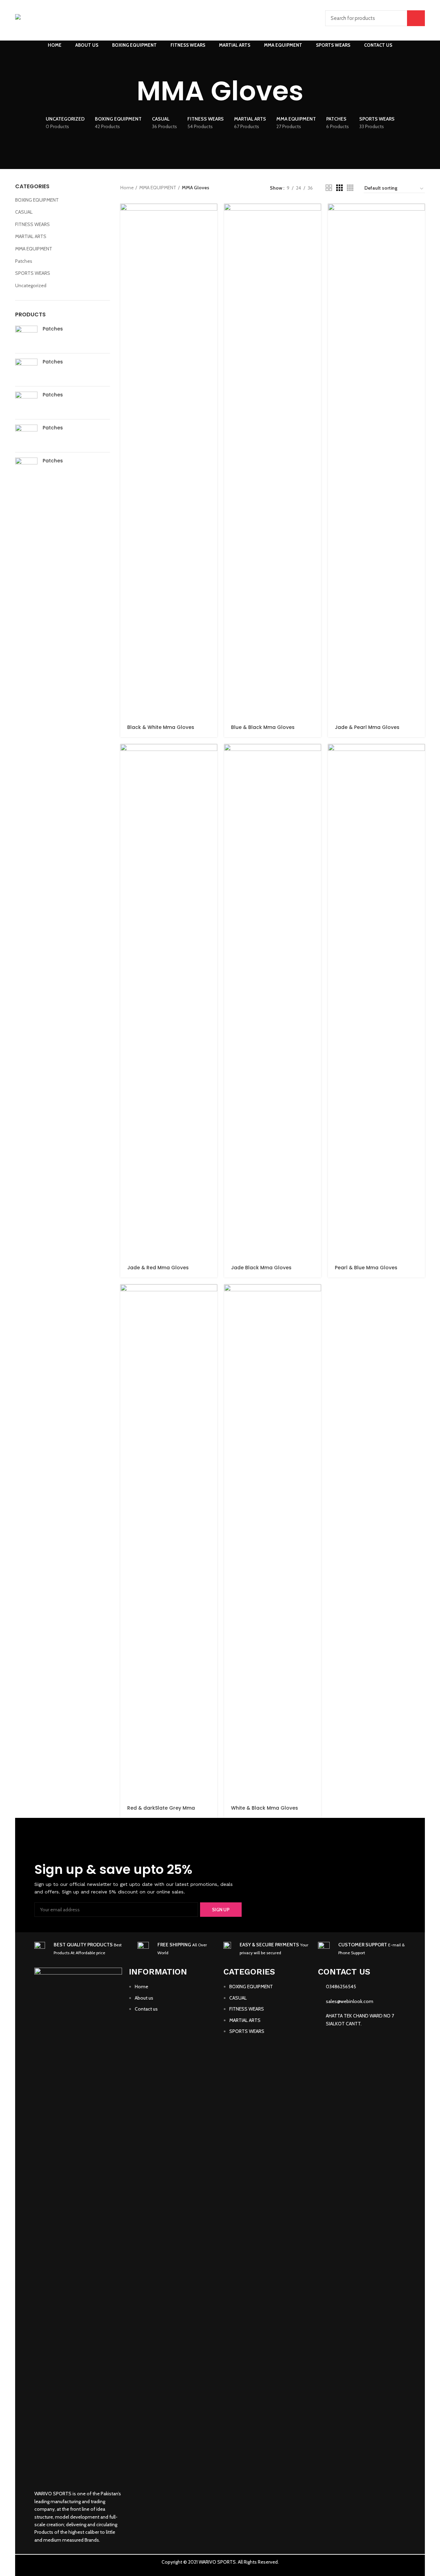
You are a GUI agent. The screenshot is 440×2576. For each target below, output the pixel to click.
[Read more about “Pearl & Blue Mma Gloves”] (420, 755)
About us (144, 1998)
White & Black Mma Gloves (265, 1808)
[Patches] (26, 337)
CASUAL (24, 212)
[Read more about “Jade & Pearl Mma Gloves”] (420, 215)
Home (127, 188)
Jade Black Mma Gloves (261, 1268)
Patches (24, 261)
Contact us (146, 2009)
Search (416, 18)
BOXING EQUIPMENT (37, 200)
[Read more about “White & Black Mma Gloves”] (316, 1296)
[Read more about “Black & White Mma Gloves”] (212, 215)
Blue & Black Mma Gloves (263, 727)
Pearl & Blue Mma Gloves (366, 1268)
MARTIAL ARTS (31, 236)
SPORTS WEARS (33, 273)
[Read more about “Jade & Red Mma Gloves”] (212, 755)
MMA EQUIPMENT (34, 249)
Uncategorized (31, 285)
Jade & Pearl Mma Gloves (367, 727)
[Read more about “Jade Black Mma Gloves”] (316, 755)
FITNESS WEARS (32, 224)
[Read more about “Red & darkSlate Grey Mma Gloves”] (212, 1296)
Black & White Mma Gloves (161, 727)
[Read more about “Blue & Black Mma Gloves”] (316, 215)
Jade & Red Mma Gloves (158, 1268)
